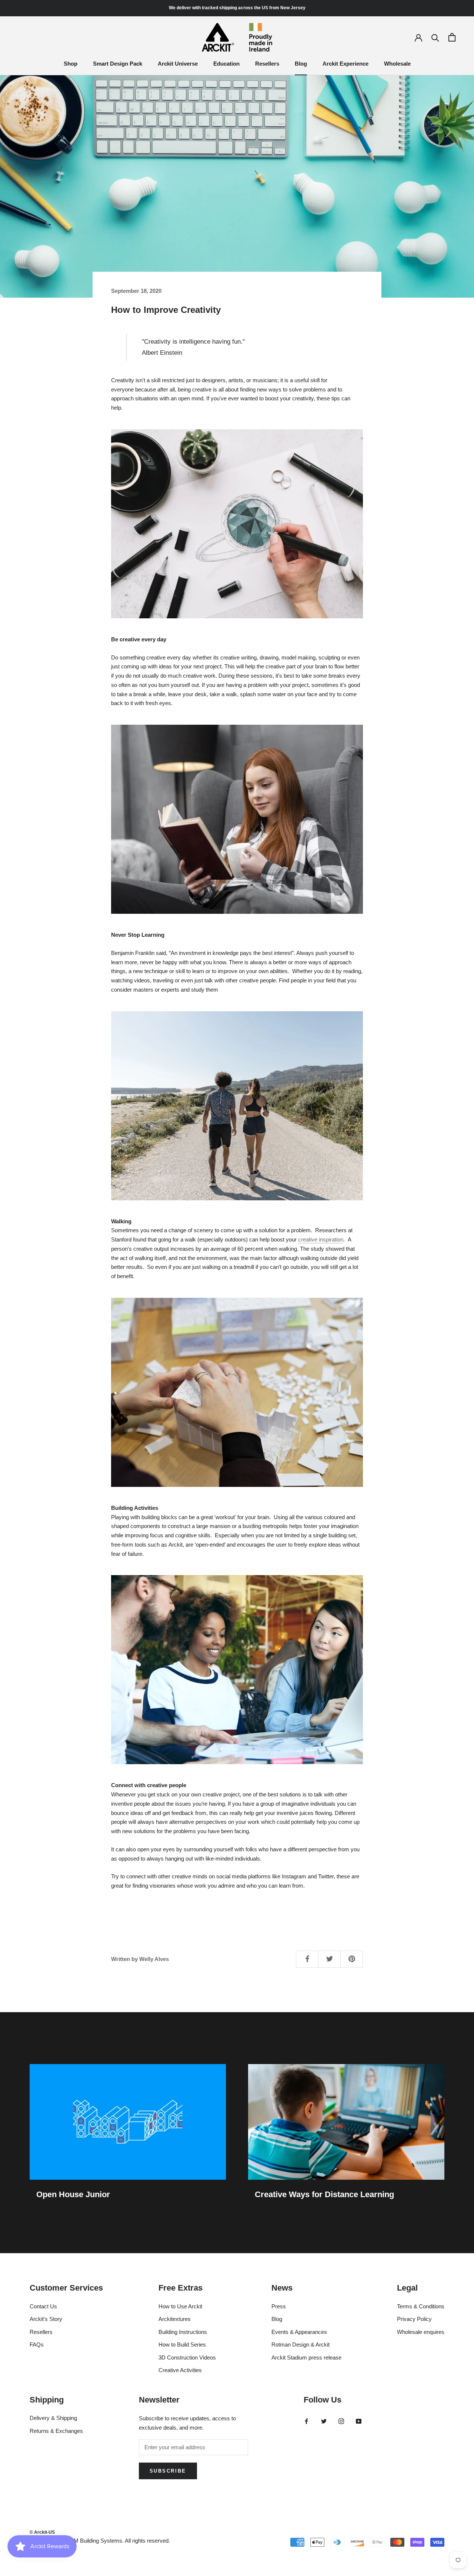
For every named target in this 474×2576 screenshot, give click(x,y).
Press (279, 2306)
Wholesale (397, 64)
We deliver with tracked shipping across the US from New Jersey (237, 8)
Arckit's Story (46, 2319)
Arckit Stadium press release (306, 2357)
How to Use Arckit (180, 2306)
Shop (71, 64)
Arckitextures (175, 2319)
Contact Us (43, 2306)
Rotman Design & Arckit (301, 2344)
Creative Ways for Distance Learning (324, 2194)
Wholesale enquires (421, 2332)
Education (226, 64)
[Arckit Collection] (237, 1392)
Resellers (267, 64)
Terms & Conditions (421, 2306)
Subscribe (168, 2471)
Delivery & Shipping (53, 2418)
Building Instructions (183, 2332)
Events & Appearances (299, 2332)
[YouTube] (359, 2421)
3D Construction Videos (187, 2357)
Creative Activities (180, 2370)
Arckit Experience (346, 64)
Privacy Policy (414, 2319)
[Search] (435, 37)
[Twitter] (324, 2421)
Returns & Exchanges (56, 2431)
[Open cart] (452, 37)
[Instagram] (341, 2421)
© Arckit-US (42, 2532)
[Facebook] (306, 2421)
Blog (301, 64)
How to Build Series (182, 2344)
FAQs (37, 2344)
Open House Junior (73, 2194)
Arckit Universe (178, 64)
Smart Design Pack (118, 64)
